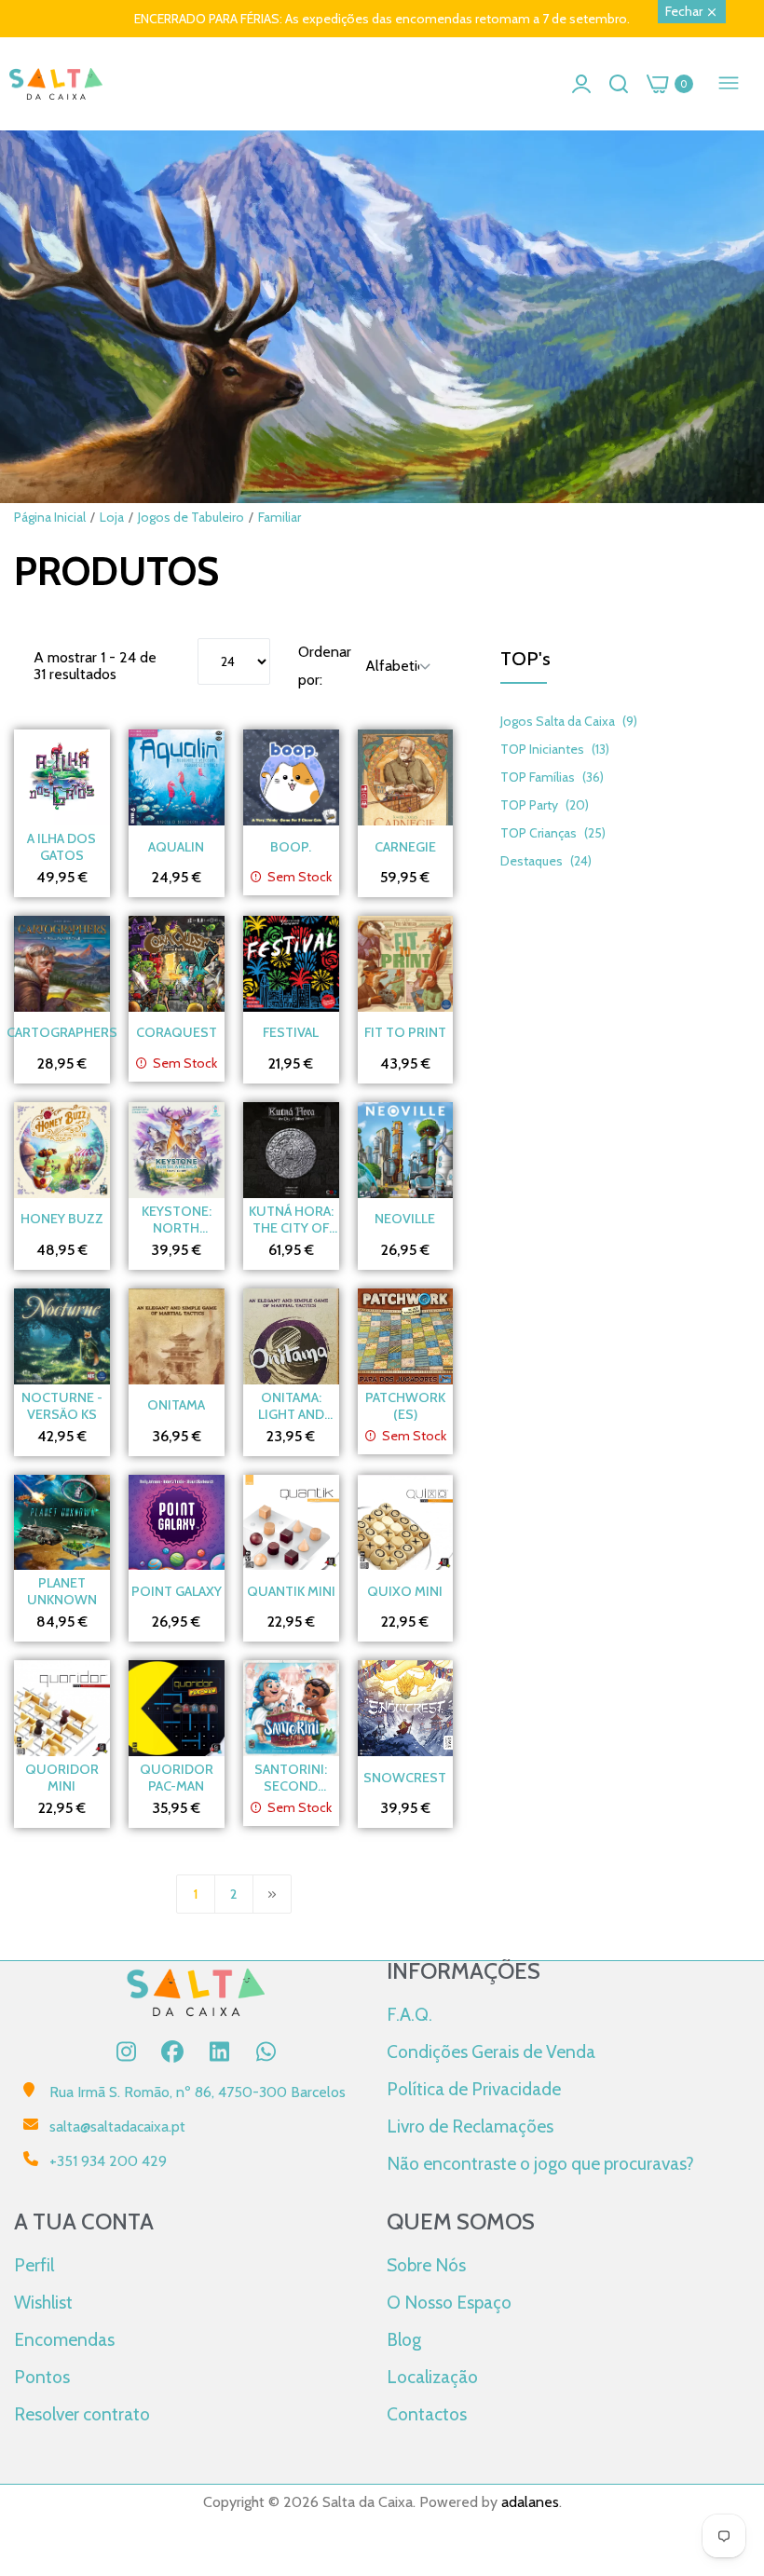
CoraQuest (177, 1032)
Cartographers (62, 1032)
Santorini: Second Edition (291, 1778)
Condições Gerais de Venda (491, 2051)
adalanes (530, 2502)
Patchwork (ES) (405, 1406)
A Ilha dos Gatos (61, 847)
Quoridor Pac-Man (177, 1778)
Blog (404, 2339)
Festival (291, 1032)
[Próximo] (272, 1894)
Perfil (34, 2265)
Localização (432, 2377)
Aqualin (176, 847)
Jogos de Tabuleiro (191, 517)
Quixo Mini (405, 1591)
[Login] (581, 84)
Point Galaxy (177, 1591)
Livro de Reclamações (470, 2126)
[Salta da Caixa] (56, 84)
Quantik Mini (291, 1591)
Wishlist (43, 2302)
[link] (382, 363)
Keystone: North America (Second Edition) (177, 1220)
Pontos (42, 2377)
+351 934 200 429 (108, 2161)
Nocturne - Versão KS (62, 1406)
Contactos (427, 2414)
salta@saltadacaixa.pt (117, 2126)
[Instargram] (126, 2051)
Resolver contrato (82, 2414)
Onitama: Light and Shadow (291, 1406)
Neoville (405, 1219)
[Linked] (219, 2051)
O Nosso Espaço (449, 2302)
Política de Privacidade (474, 2089)
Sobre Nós (426, 2265)
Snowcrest (405, 1778)
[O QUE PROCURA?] (619, 84)
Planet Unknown (62, 1591)
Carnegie (405, 847)
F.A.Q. (409, 2014)
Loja (112, 517)
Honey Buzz (62, 1219)
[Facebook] (172, 2051)
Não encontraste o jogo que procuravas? (540, 2163)
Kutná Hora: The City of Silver (291, 1220)
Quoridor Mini (62, 1778)
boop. (291, 847)
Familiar (280, 517)
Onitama (176, 1405)
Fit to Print (405, 1032)
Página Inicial (50, 517)
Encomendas (64, 2339)
